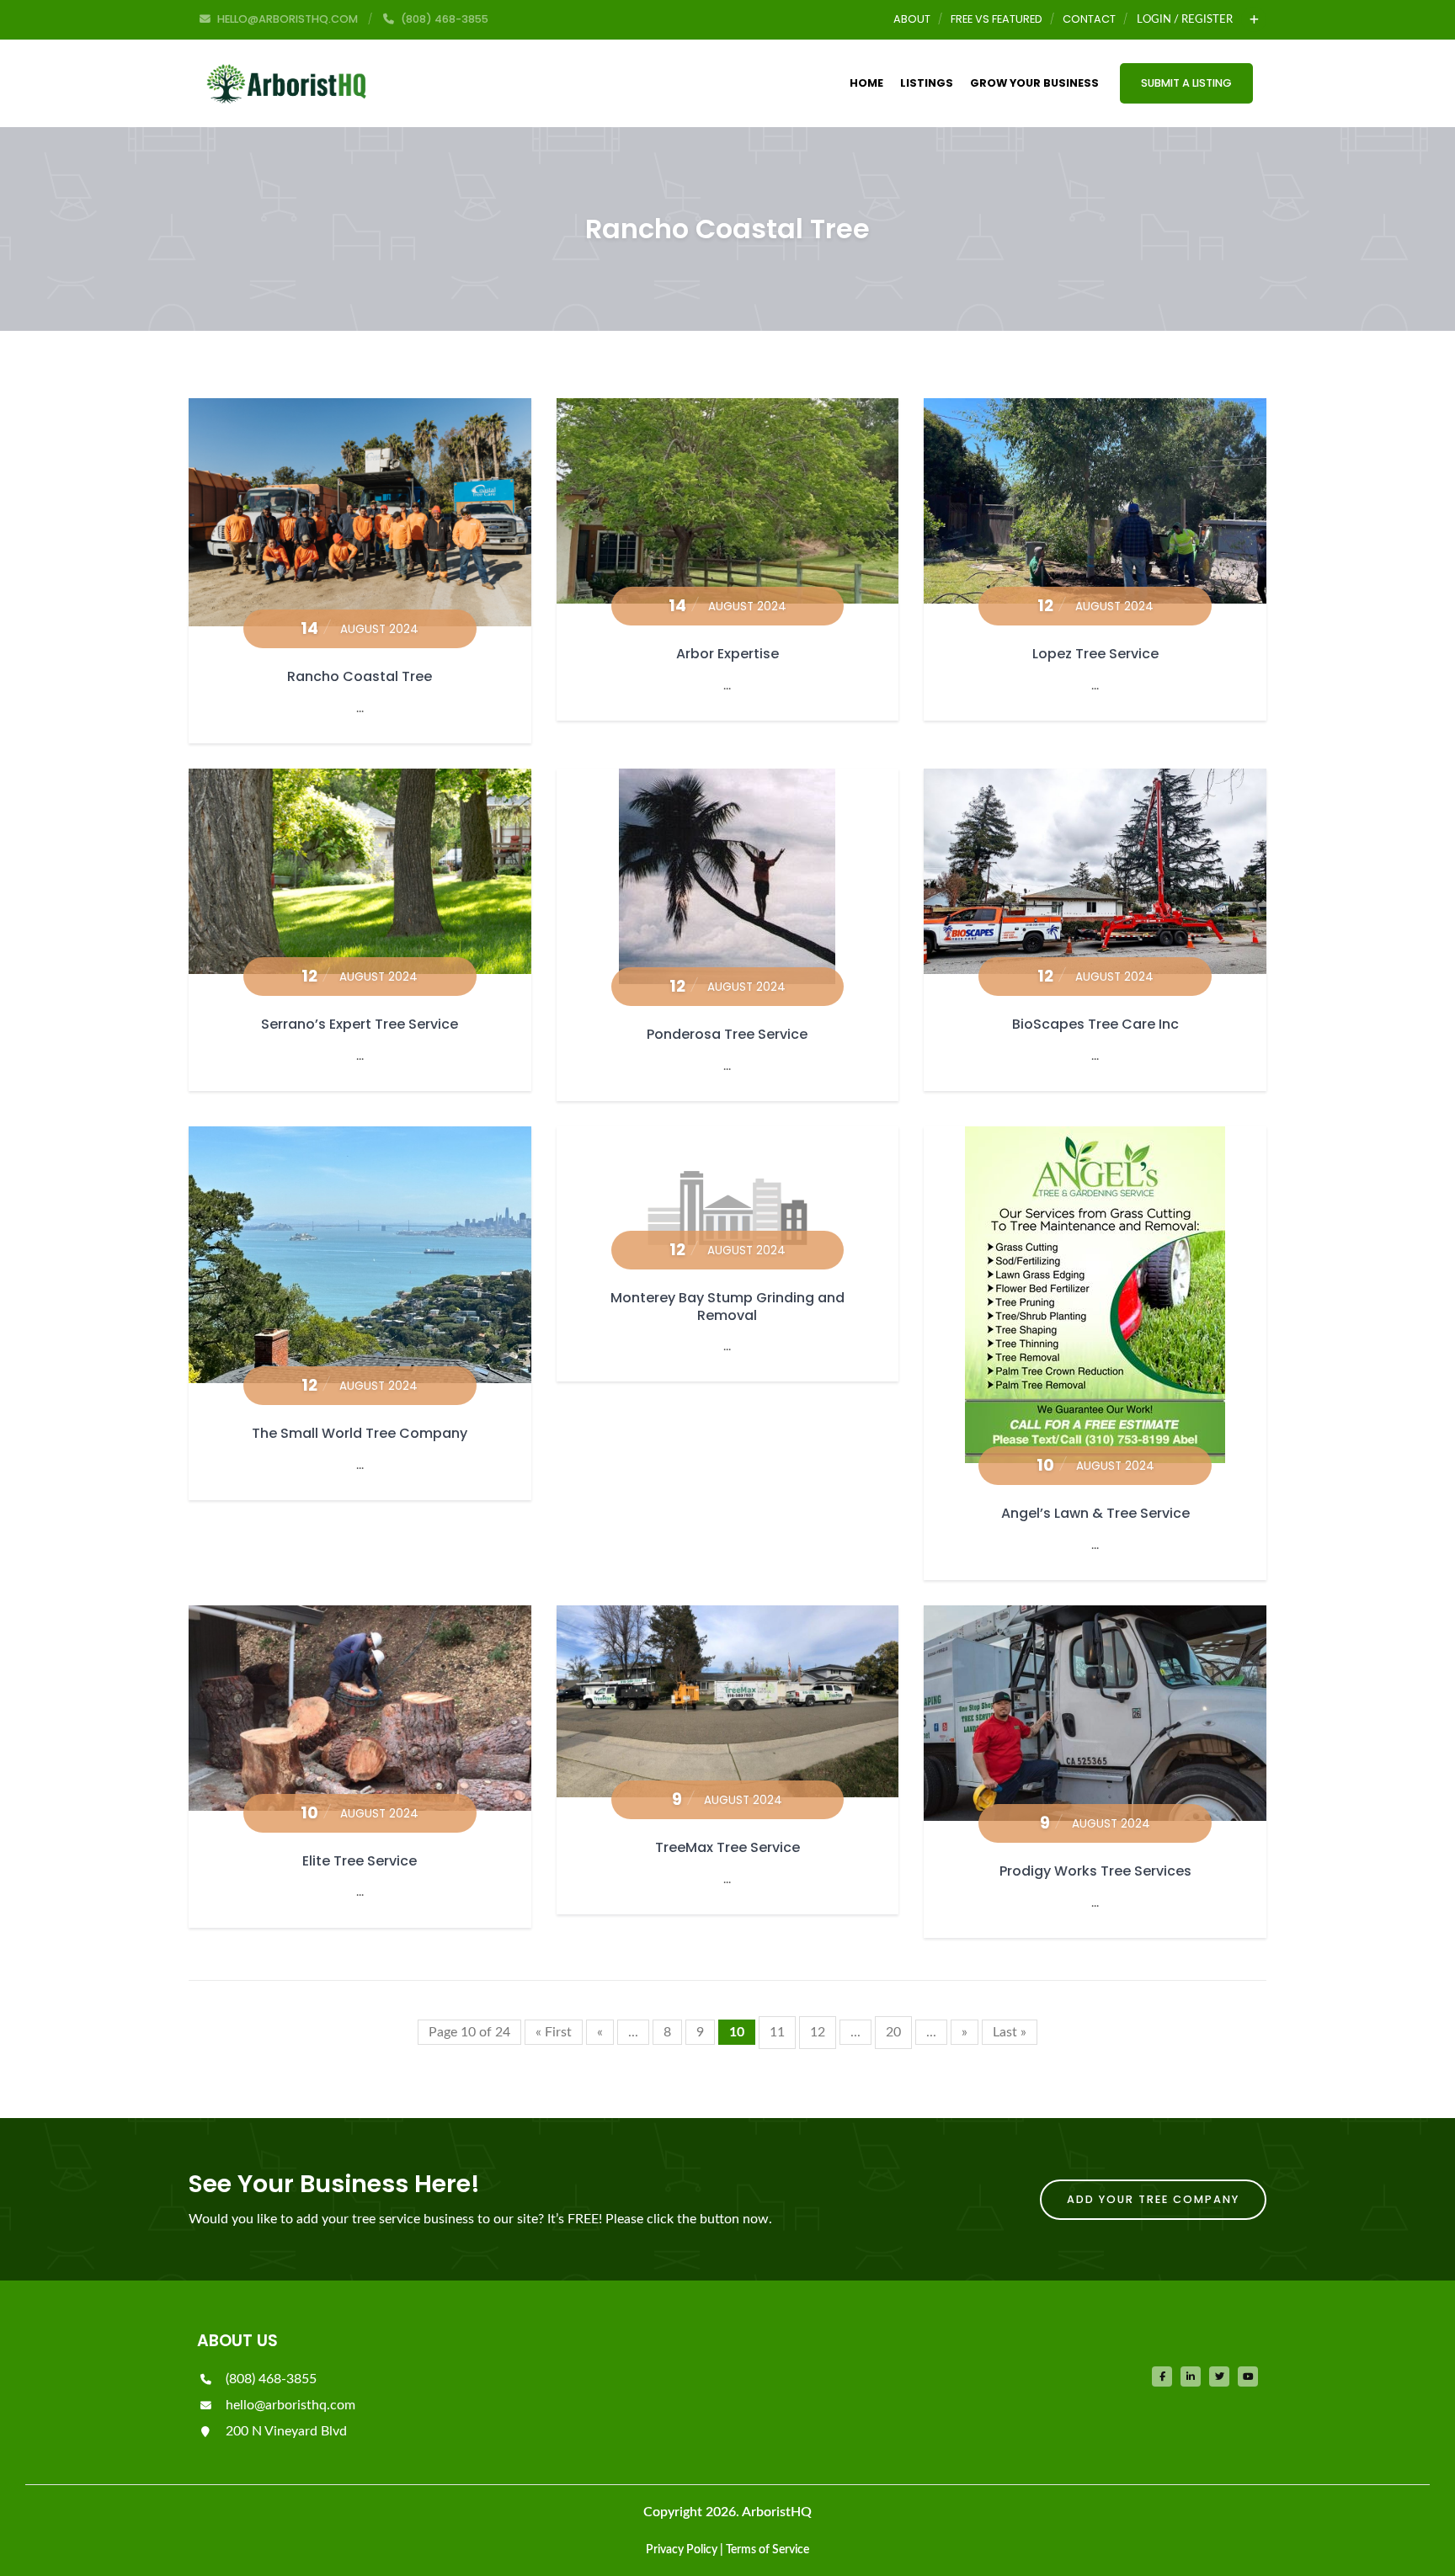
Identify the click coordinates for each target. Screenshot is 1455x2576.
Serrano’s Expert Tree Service (360, 1024)
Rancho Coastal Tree (360, 676)
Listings (927, 83)
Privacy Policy (682, 2550)
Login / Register (1185, 19)
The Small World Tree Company (360, 1433)
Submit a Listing (1186, 83)
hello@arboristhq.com (289, 2405)
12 (818, 2032)
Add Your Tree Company (1153, 2199)
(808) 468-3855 (269, 2379)
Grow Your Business (1034, 83)
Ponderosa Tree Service (727, 1034)
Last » (1010, 2032)
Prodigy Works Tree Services (1095, 1871)
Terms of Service (767, 2550)
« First (554, 2032)
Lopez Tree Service (1095, 654)
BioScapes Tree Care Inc (1095, 1024)
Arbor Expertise (727, 654)
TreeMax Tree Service (727, 1847)
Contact (1089, 19)
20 (893, 2032)
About (912, 19)
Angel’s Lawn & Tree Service (1095, 1513)
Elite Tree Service (360, 1861)
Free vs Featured (997, 19)
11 (777, 2032)
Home (866, 83)
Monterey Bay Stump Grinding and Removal (727, 1307)
